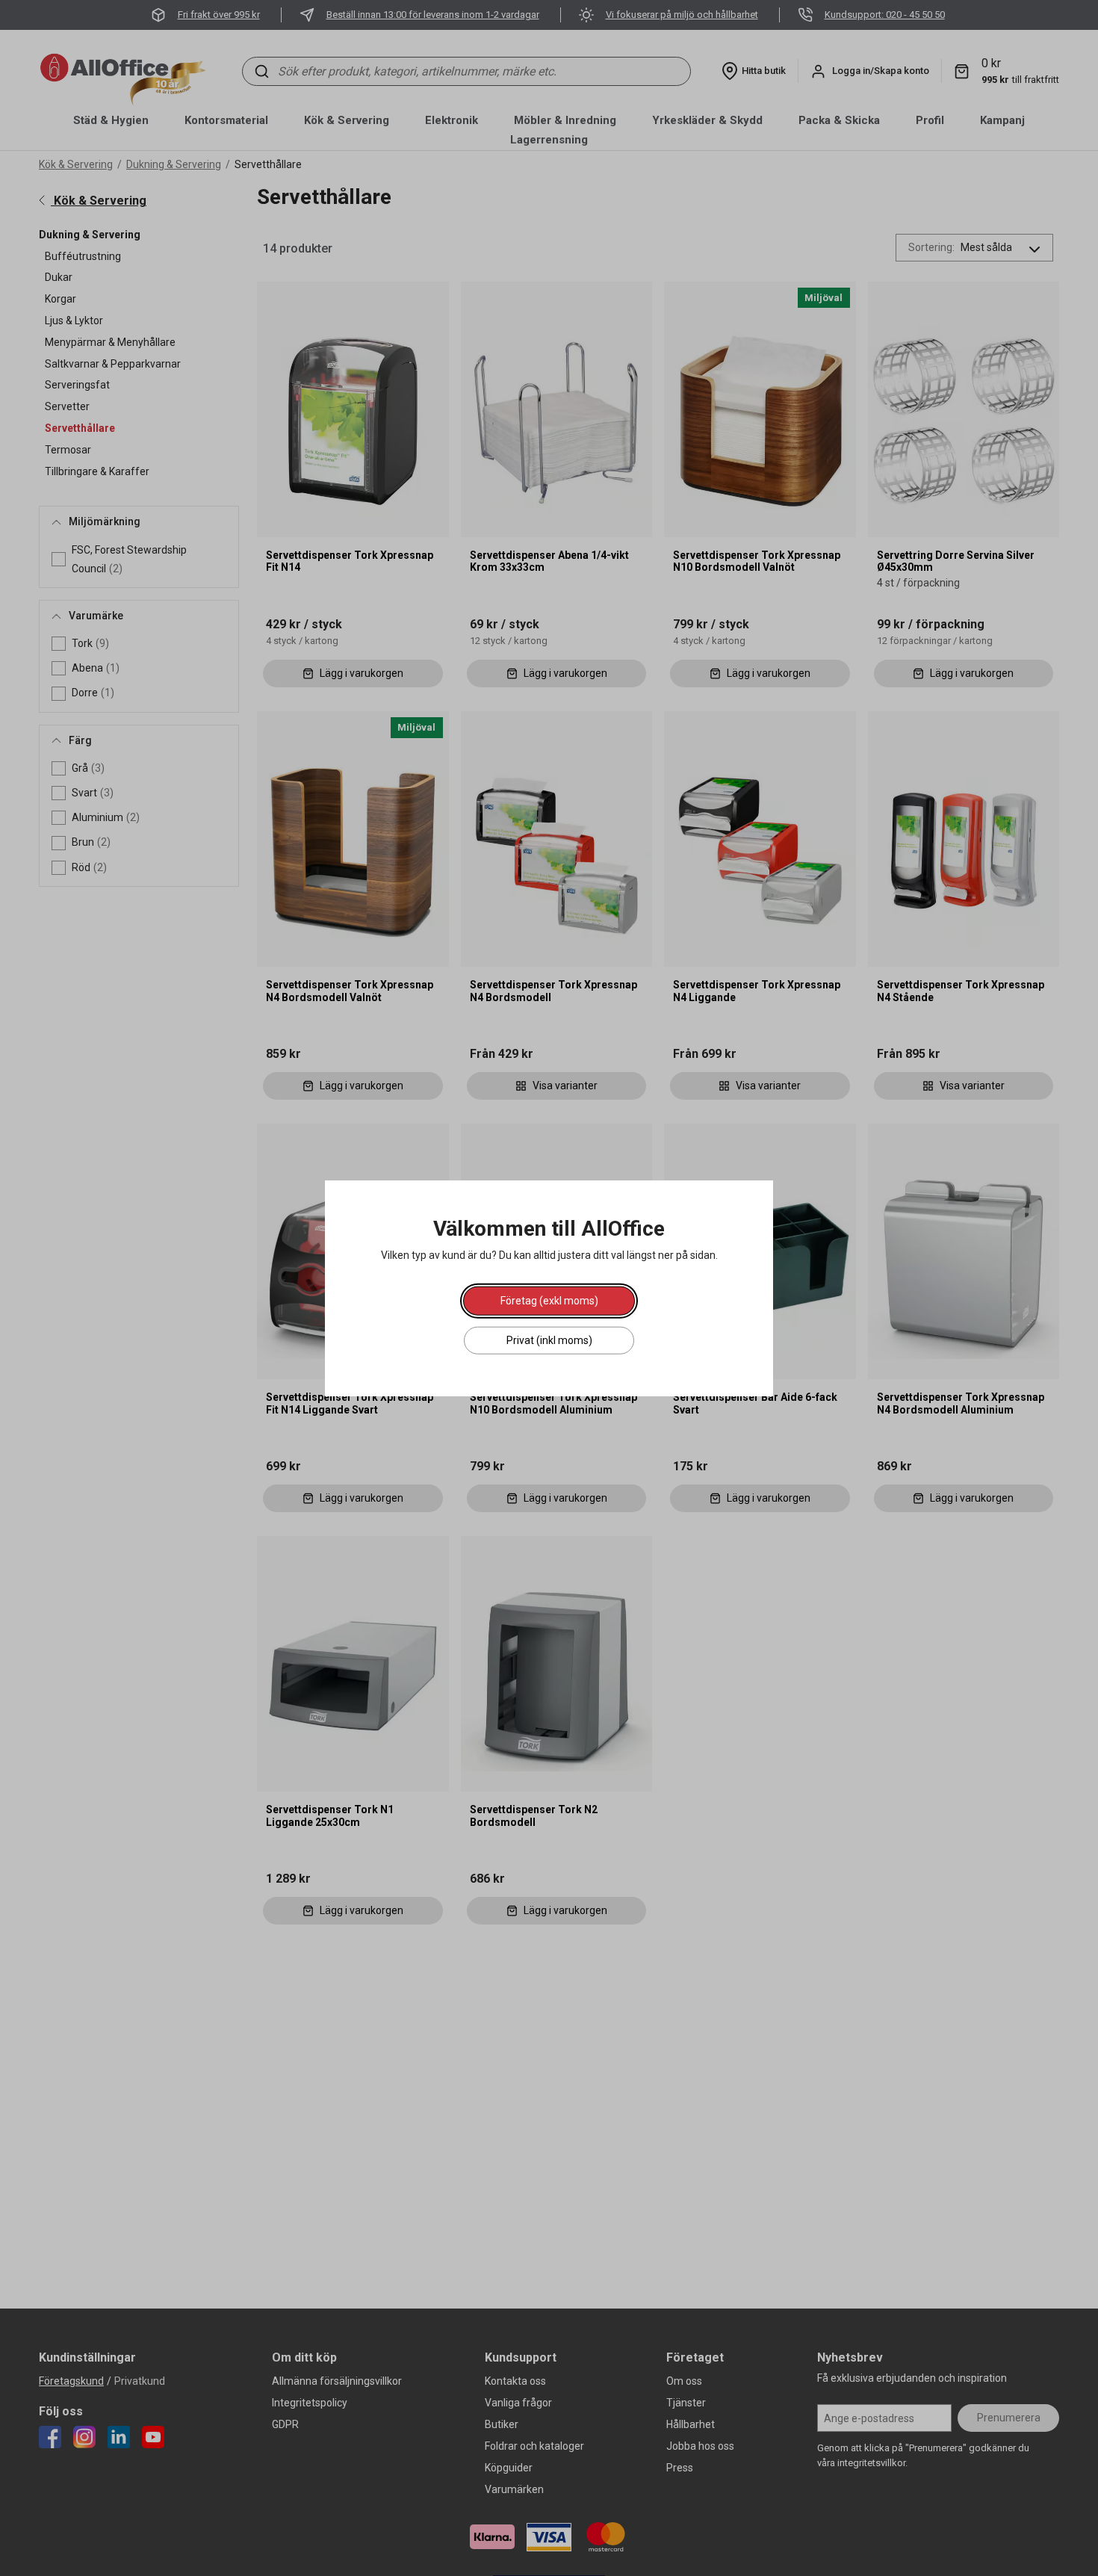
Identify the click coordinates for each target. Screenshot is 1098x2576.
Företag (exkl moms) (549, 1300)
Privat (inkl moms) (549, 1340)
